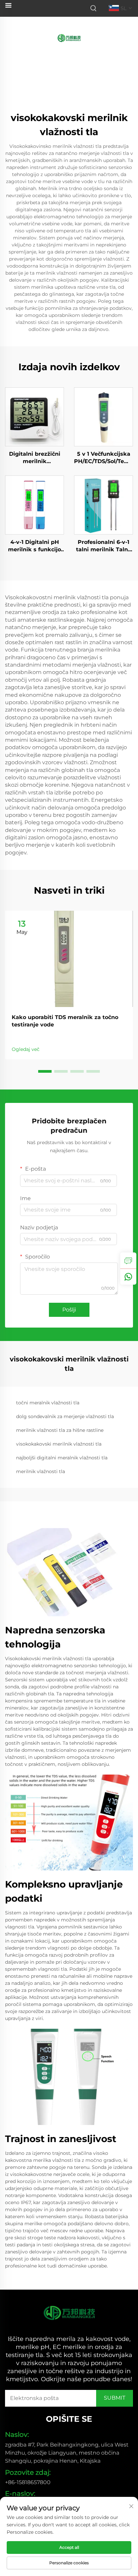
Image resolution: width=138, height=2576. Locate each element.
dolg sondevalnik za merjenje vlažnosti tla (65, 1416)
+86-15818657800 (28, 2482)
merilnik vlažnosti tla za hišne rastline (60, 1430)
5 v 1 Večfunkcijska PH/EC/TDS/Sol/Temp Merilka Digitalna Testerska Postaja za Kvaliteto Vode (103, 458)
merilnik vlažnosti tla (41, 1471)
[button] (45, 1071)
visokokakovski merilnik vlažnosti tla (59, 1444)
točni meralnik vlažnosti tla (48, 1403)
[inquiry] (128, 1261)
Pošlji (69, 1310)
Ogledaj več (26, 1049)
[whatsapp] (128, 1277)
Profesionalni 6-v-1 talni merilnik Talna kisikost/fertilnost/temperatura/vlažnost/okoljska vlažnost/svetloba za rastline (103, 546)
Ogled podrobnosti (35, 416)
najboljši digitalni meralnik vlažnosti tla (62, 1458)
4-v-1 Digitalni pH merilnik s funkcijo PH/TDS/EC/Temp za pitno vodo (34, 546)
